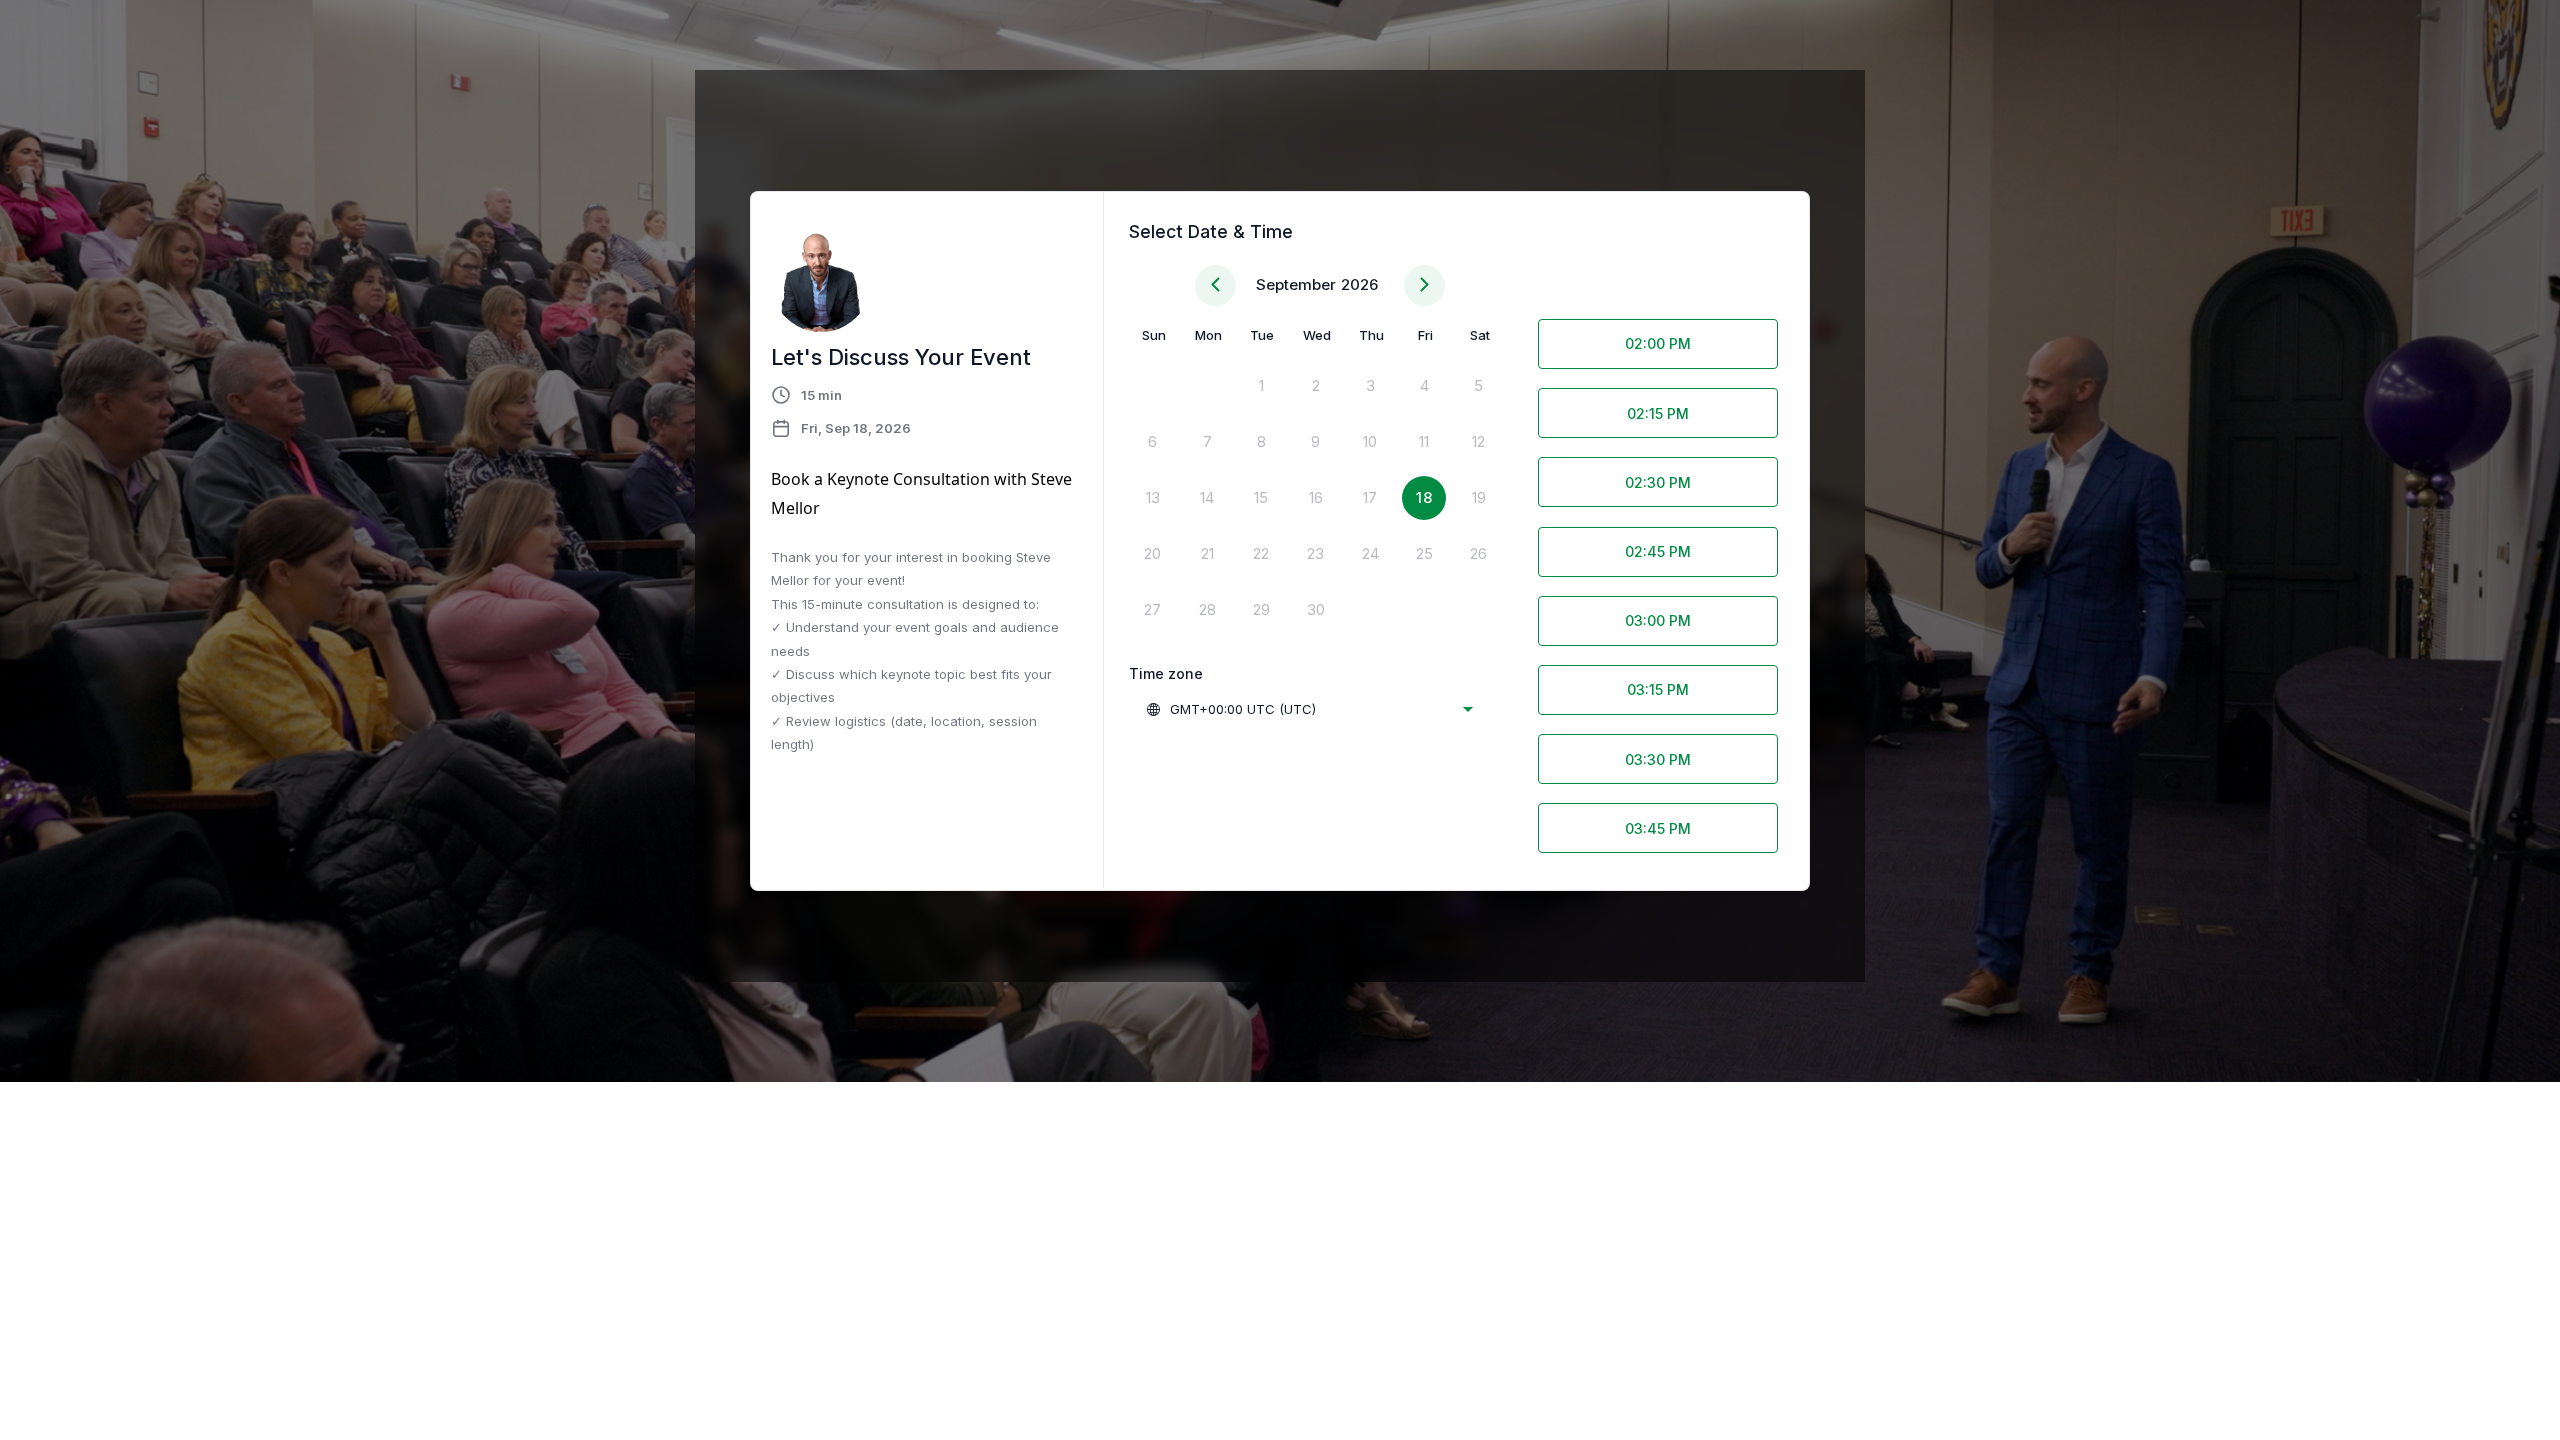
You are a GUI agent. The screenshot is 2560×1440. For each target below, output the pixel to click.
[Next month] (1424, 285)
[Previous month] (1215, 285)
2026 (1359, 284)
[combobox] (1309, 709)
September (1296, 284)
